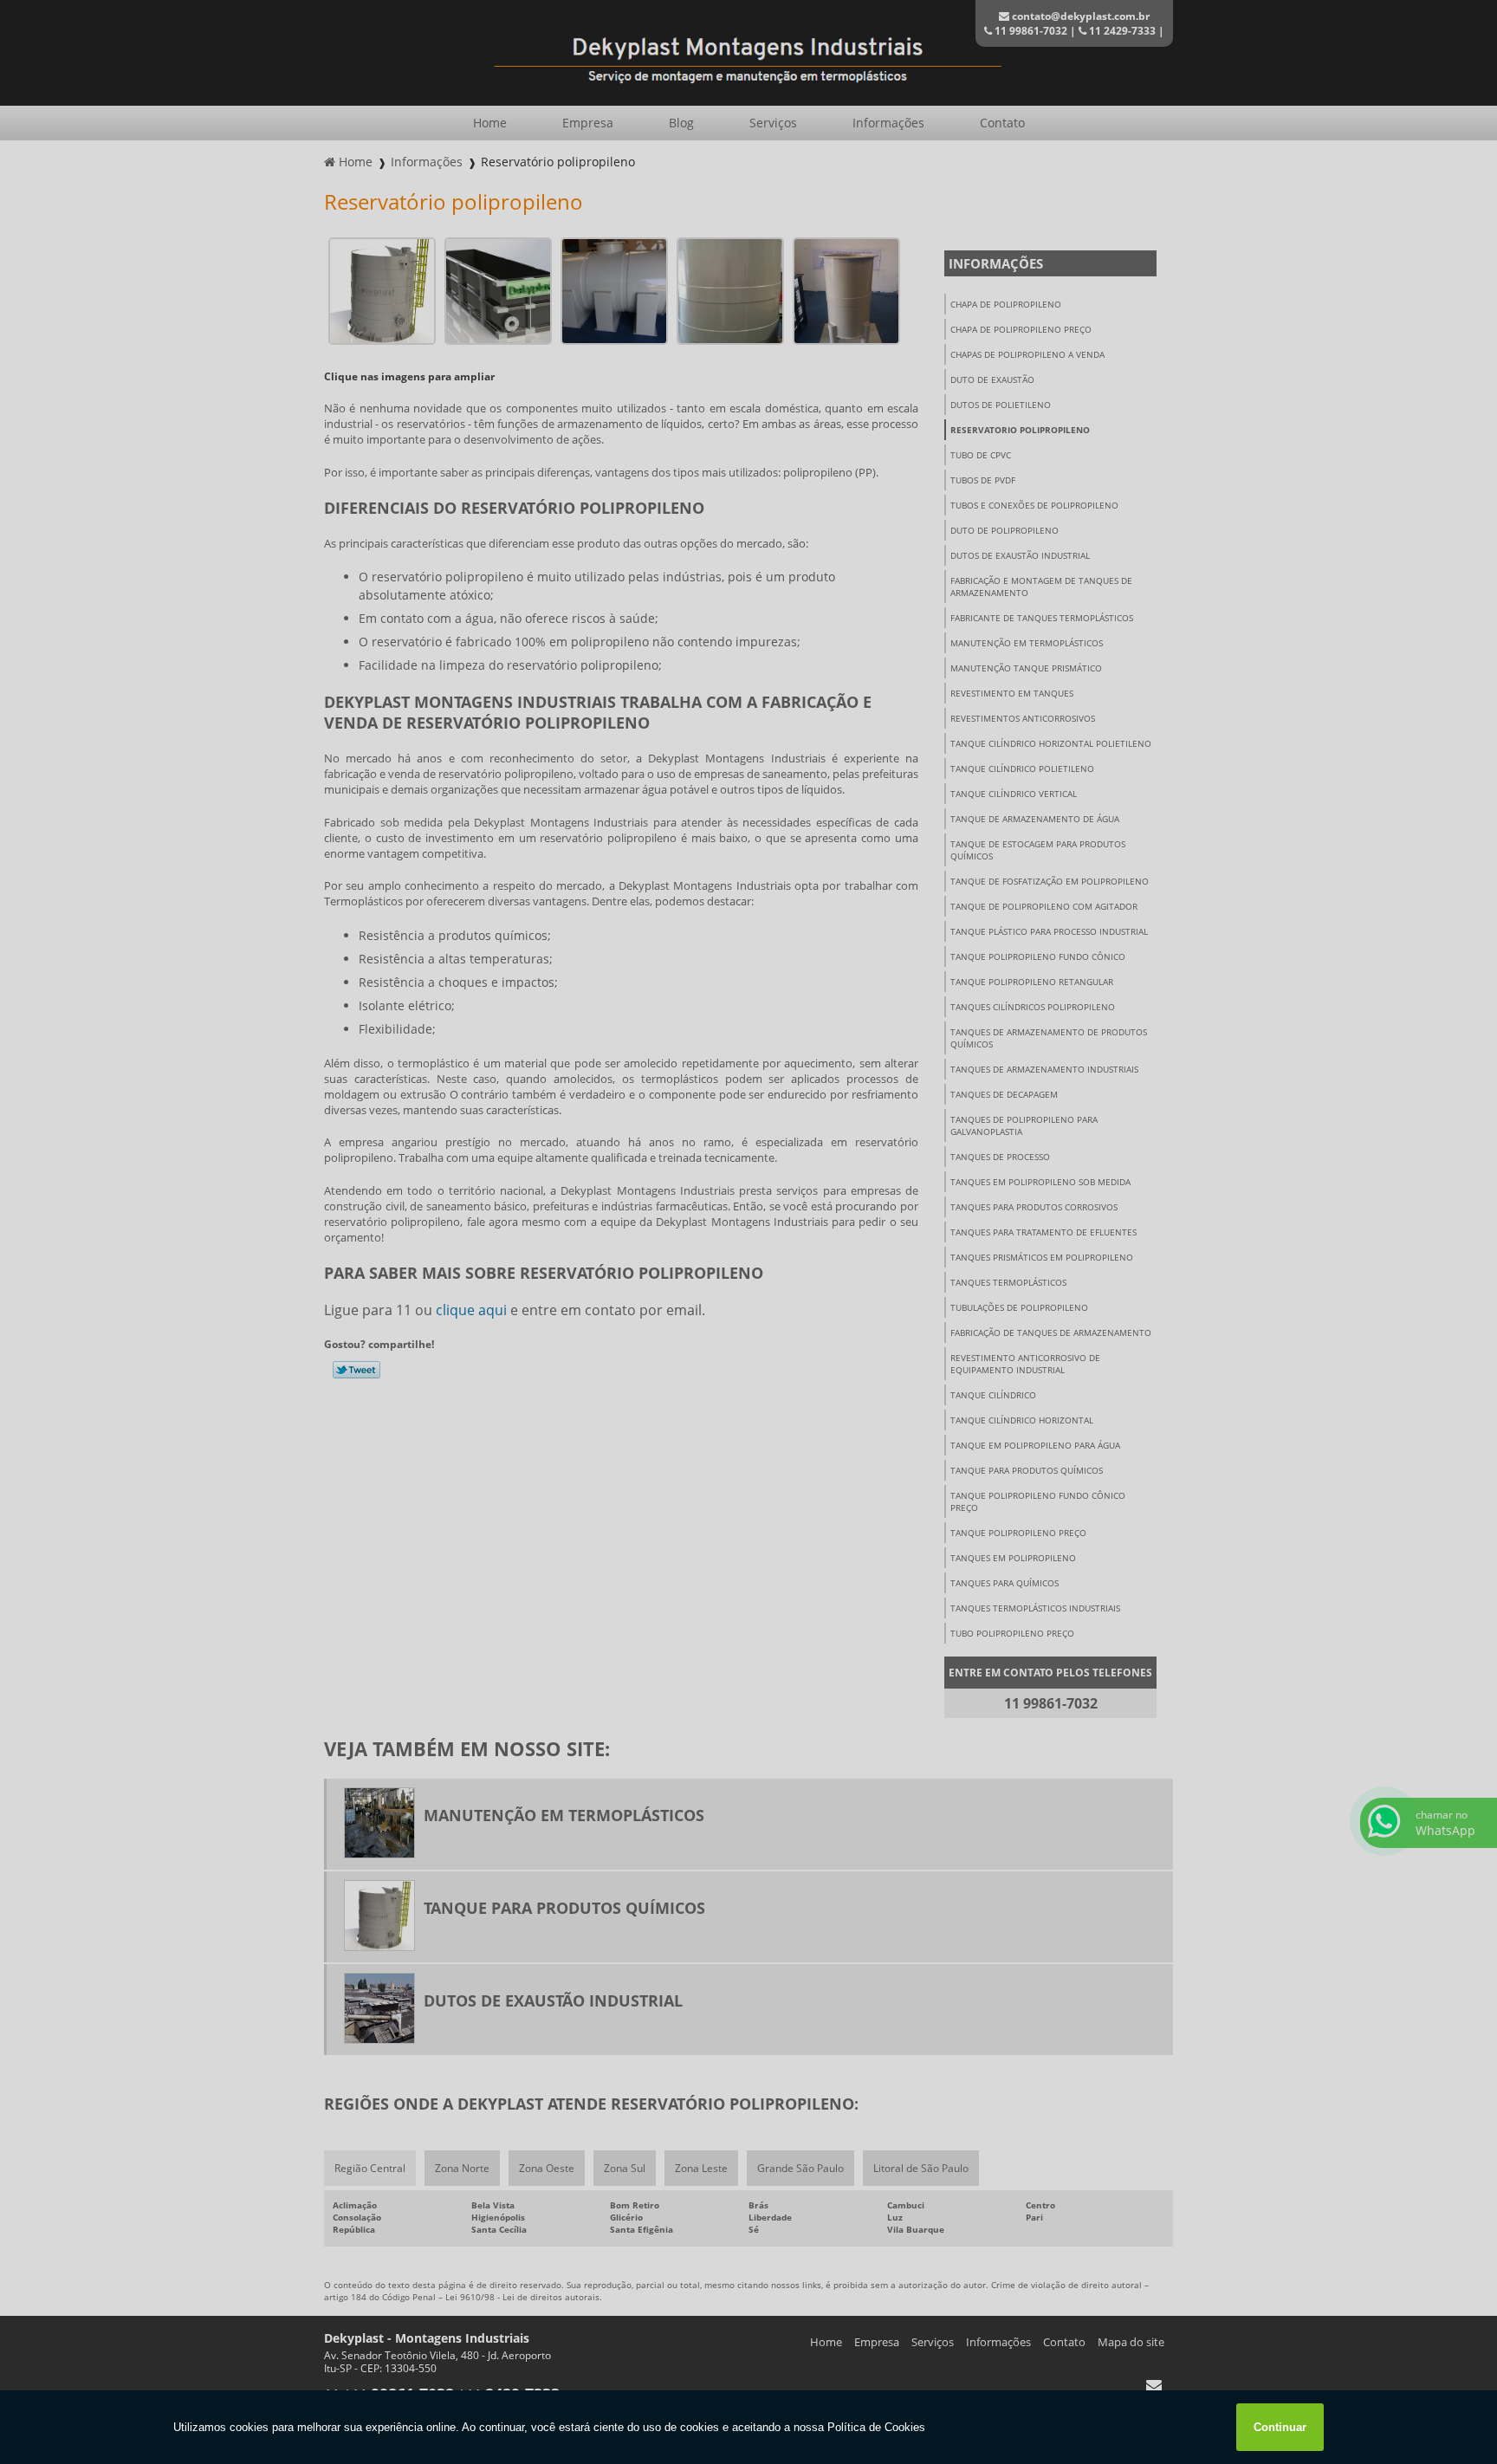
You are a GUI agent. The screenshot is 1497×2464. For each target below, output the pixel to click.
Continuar (1280, 2427)
